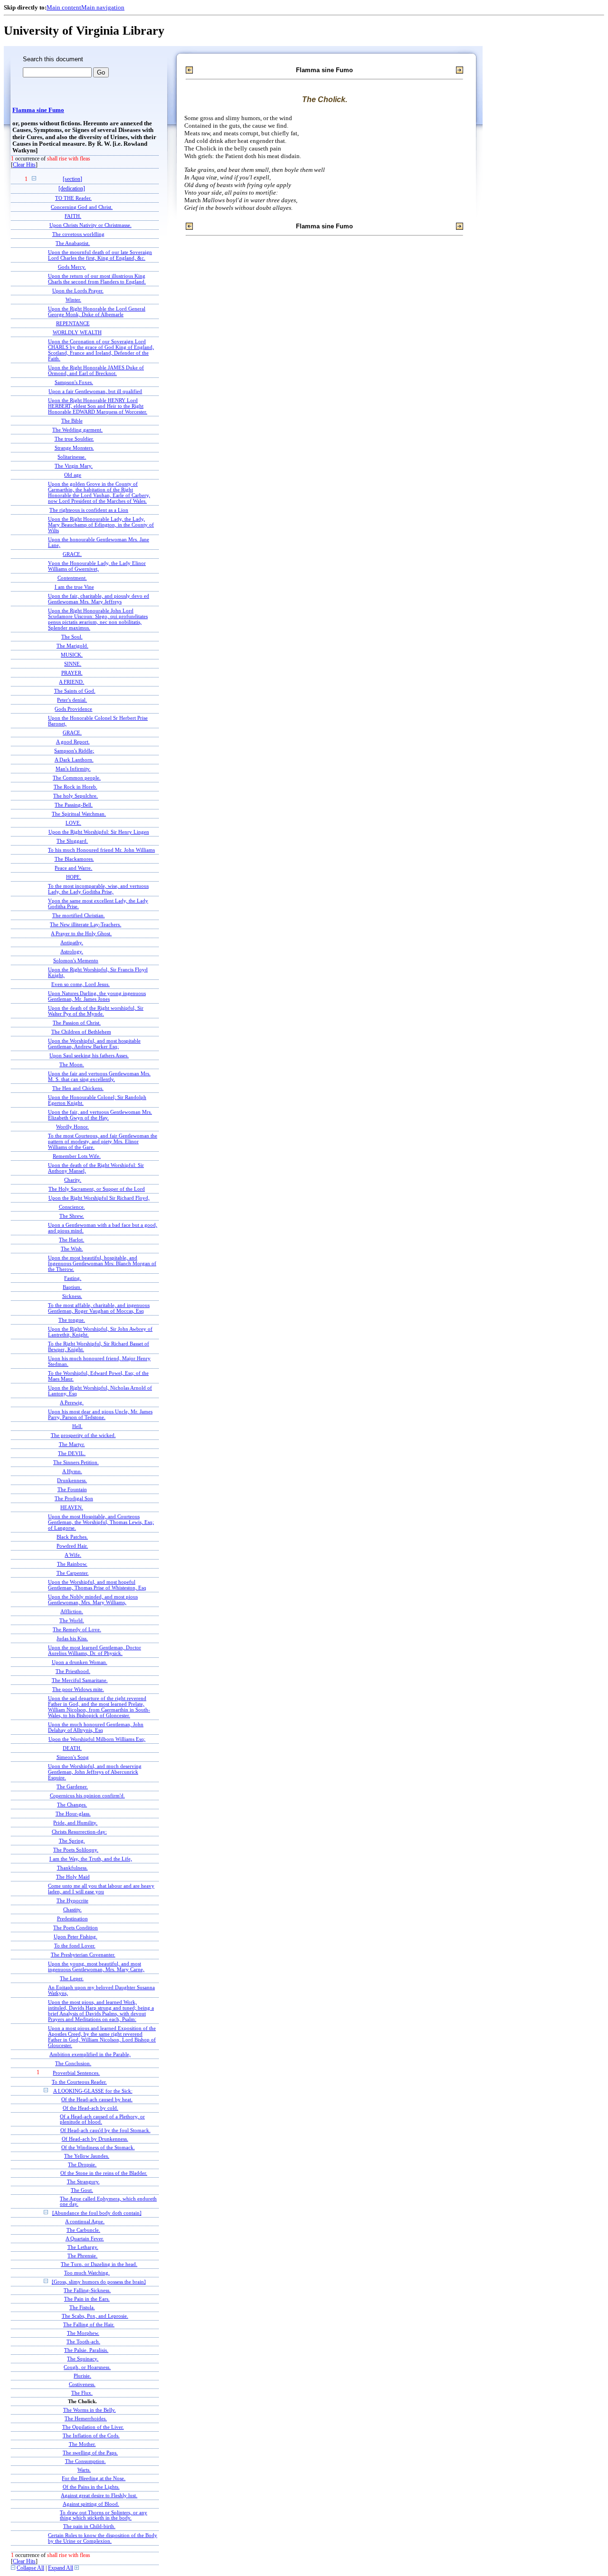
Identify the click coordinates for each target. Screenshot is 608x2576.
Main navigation (103, 7)
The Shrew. (72, 1216)
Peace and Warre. (73, 868)
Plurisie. (82, 2376)
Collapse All (30, 2568)
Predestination (72, 1918)
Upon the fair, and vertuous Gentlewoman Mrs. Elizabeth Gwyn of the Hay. (100, 1115)
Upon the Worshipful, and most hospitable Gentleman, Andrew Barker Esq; (94, 1044)
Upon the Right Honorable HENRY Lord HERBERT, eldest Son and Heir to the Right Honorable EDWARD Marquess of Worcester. (98, 406)
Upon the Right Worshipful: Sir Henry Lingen (99, 832)
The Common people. (77, 778)
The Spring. (72, 1841)
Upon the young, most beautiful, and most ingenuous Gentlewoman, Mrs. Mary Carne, (96, 1966)
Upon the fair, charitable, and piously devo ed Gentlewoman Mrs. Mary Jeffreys (99, 599)
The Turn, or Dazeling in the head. (99, 2264)
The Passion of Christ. (77, 1023)
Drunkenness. (72, 1480)
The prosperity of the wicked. (83, 1435)
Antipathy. (72, 942)
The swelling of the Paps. (90, 2453)
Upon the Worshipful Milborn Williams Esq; (97, 1739)
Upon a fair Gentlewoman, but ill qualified (95, 391)
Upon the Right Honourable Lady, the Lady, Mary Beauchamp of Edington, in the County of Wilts (101, 525)
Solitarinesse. (72, 457)
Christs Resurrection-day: (79, 1832)
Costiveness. (82, 2384)
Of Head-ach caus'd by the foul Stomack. (105, 2130)
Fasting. (73, 1278)
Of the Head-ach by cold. (90, 2108)
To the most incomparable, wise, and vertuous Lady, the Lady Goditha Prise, (98, 889)
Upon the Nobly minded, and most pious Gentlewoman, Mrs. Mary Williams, (93, 1599)
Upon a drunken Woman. (80, 1662)
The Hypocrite (72, 1900)
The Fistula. (82, 2308)
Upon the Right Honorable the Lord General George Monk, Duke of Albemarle (97, 311)
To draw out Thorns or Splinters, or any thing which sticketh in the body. (104, 2515)
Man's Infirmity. (73, 769)
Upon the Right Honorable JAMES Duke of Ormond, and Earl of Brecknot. (96, 370)
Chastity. (72, 1909)
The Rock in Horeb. (76, 787)
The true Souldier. (74, 439)
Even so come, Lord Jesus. (81, 984)
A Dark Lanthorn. (74, 760)
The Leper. (72, 1978)
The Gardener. (72, 1786)
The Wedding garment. (77, 430)
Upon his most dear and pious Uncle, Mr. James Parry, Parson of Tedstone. (100, 1414)
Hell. (77, 1426)
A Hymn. (72, 1471)
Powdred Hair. (72, 1546)
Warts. (84, 2470)
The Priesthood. (73, 1671)
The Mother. (82, 2444)
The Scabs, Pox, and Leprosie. (95, 2316)
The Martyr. (72, 1444)
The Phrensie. (82, 2256)
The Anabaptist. (73, 243)
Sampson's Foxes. (74, 382)
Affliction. (72, 1611)
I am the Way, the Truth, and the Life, (91, 1859)
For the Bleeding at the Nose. (94, 2478)
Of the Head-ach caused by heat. (97, 2100)
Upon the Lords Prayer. (78, 291)
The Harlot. (71, 1240)
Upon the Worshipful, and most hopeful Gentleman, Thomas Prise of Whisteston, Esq (97, 1585)
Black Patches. (72, 1537)
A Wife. (73, 1555)
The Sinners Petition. (76, 1462)
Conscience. (72, 1207)
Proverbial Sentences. (76, 2073)
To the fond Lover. (75, 1946)
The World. (72, 1620)
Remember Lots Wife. (77, 1156)
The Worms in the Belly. (90, 2410)
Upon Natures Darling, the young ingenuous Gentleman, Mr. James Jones (97, 996)
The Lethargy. (83, 2247)
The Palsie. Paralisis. (86, 2350)
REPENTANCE (73, 323)
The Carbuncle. (83, 2230)
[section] (72, 179)
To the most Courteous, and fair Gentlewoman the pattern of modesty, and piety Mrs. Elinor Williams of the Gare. (103, 1141)
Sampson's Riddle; (74, 751)
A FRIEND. (71, 682)
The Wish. (72, 1249)
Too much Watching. (87, 2273)
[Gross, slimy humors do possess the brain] (99, 2282)
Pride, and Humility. (75, 1823)
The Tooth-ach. (83, 2342)
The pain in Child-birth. (89, 2526)
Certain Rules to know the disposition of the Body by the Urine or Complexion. (103, 2538)
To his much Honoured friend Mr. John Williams (101, 850)
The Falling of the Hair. (89, 2325)
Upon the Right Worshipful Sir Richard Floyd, (99, 1198)
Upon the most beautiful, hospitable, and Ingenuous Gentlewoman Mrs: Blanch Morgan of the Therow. (102, 1263)
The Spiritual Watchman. (79, 814)
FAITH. (73, 216)
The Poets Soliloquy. (76, 1850)
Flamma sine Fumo (38, 110)
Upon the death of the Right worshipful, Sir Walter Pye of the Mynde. (96, 1011)
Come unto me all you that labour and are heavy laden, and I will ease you (101, 1889)
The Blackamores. (74, 859)
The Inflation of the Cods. (91, 2436)
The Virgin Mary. (74, 466)
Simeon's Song (73, 1757)
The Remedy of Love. (77, 1629)
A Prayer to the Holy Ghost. (81, 933)
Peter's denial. (72, 700)
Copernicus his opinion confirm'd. (87, 1796)
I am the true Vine (74, 587)
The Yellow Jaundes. (87, 2156)
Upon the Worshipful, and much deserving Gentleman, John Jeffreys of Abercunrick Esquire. (95, 1772)
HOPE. (74, 877)
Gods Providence (73, 709)
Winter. (73, 300)
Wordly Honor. (72, 1127)
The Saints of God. (75, 691)
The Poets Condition (76, 1927)
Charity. (73, 1180)
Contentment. (72, 578)
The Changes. (72, 1805)
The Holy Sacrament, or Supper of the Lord (97, 1189)
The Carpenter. (73, 1573)
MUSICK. (72, 655)
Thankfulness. (72, 1868)
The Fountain (72, 1489)
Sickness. (72, 1296)
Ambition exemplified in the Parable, (90, 2054)
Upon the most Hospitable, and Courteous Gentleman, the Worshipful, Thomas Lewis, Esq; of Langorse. (101, 1522)
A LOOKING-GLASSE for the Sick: (93, 2091)
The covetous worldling (78, 234)
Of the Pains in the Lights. (91, 2487)
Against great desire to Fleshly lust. (99, 2496)
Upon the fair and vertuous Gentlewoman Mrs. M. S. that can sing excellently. (99, 1076)
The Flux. (82, 2393)
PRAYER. (72, 673)
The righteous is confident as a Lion (89, 510)
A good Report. (73, 742)
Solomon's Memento (76, 960)
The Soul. (72, 637)
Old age (73, 475)
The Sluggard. (72, 841)
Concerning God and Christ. (82, 207)
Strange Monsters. (74, 448)
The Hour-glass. (73, 1814)
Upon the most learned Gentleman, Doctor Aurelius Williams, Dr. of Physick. (95, 1650)
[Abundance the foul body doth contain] (97, 2213)
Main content (64, 7)
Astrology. (72, 951)
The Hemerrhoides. (86, 2419)
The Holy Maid (73, 1877)
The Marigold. (72, 646)
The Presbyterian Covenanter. (83, 1955)
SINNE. (73, 664)
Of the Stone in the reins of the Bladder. (104, 2173)
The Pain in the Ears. (87, 2299)
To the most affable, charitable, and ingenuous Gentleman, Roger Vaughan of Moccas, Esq (99, 1308)
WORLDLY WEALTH (77, 332)
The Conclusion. (73, 2063)
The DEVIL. (72, 1453)
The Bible (72, 421)
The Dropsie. (82, 2165)
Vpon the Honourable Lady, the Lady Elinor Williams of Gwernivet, (97, 566)
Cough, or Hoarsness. (87, 2367)
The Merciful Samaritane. (80, 1680)
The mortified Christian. (79, 915)
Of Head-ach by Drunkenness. (95, 2139)
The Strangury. (83, 2182)
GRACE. (72, 554)
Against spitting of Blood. (91, 2504)
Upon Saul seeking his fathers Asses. (89, 1055)
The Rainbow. (72, 1564)
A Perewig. (72, 1402)
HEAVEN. (72, 1507)
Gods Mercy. (72, 267)
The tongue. (72, 1320)
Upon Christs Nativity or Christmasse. (90, 225)
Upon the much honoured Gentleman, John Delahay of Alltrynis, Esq (96, 1727)
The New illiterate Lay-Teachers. (85, 924)
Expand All (61, 2568)
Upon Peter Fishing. (76, 1937)
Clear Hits (24, 165)
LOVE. (73, 823)
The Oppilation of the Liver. (93, 2427)
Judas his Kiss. (72, 1638)
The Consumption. (85, 2461)
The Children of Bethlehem (81, 1032)
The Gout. (82, 2190)
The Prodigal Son (74, 1498)
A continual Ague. (85, 2222)
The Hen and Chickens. (78, 1088)
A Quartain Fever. (85, 2239)
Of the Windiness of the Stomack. (98, 2148)
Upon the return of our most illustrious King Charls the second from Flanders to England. (97, 279)
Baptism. (72, 1287)
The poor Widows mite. (78, 1689)
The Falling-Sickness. (87, 2290)
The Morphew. (83, 2333)
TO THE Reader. (73, 198)
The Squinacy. (83, 2359)
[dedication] (72, 189)
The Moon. (72, 1064)
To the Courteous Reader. (79, 2082)
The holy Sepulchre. (76, 796)
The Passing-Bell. (74, 805)
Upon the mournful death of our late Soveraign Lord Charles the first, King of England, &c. (100, 255)
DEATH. (72, 1748)
